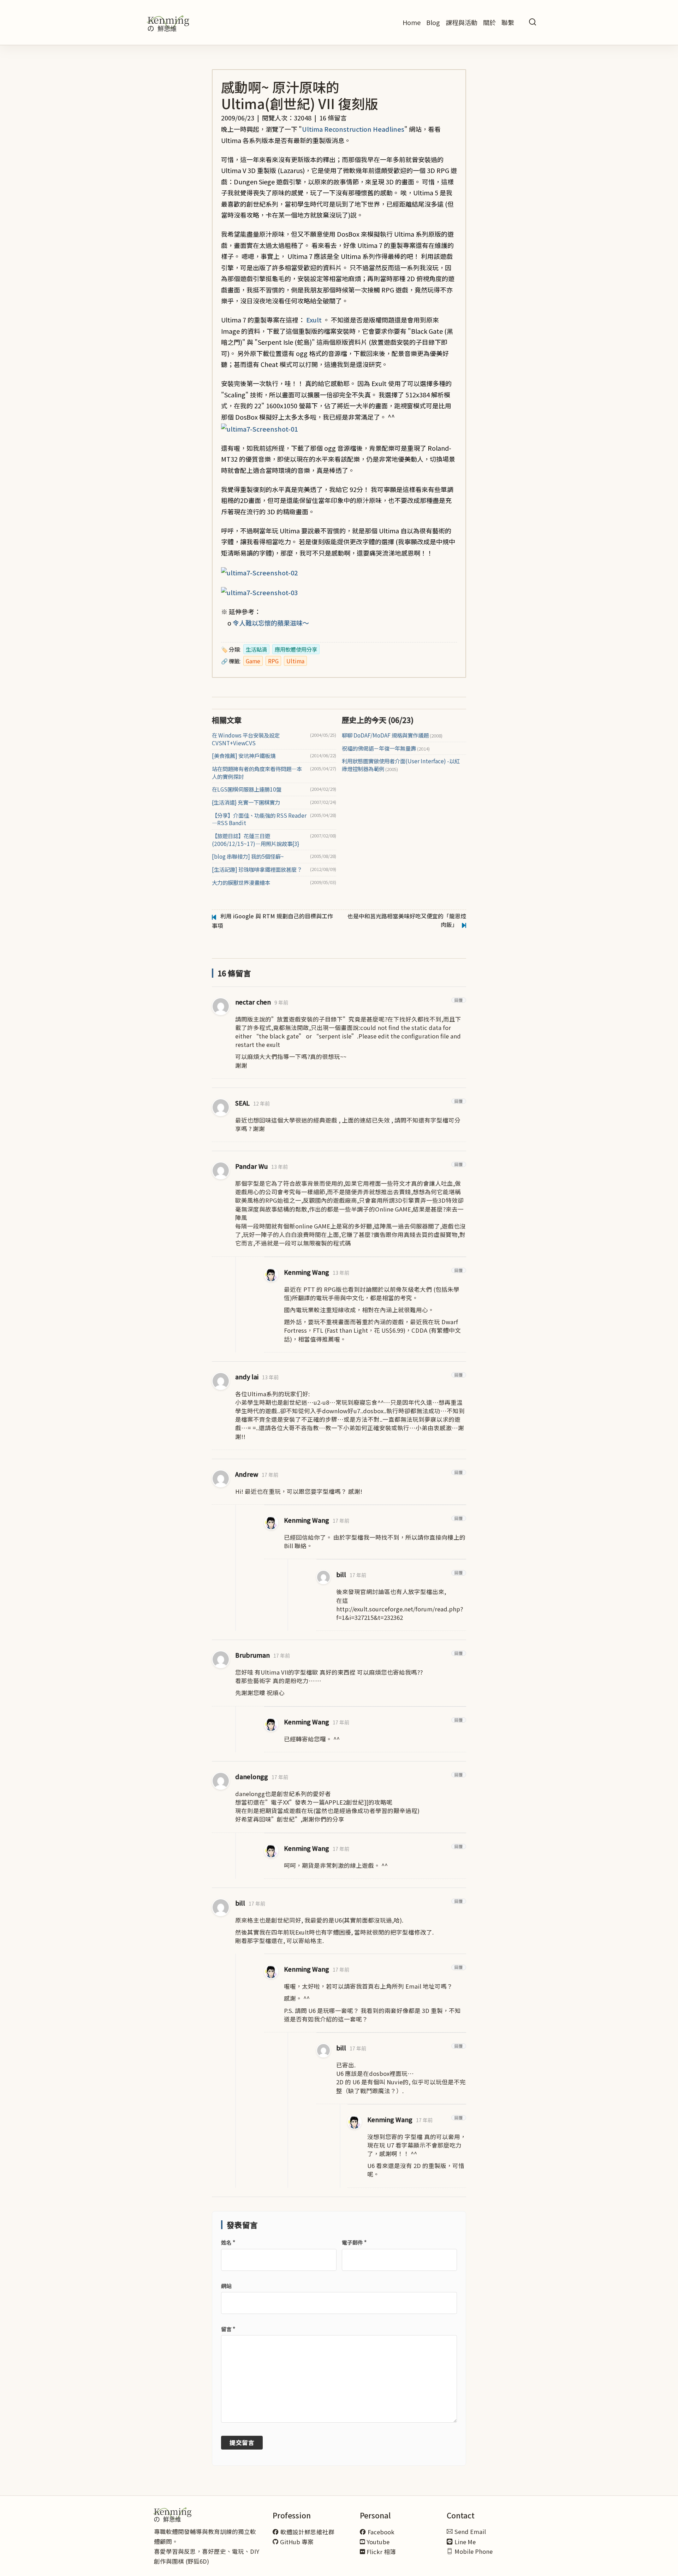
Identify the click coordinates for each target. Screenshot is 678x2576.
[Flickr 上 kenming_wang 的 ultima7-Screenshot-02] (259, 572)
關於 (489, 22)
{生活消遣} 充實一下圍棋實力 (246, 802)
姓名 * (228, 2242)
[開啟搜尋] (533, 22)
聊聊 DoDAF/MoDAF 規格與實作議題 (392, 735)
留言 (228, 2329)
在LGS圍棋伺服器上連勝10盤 (247, 789)
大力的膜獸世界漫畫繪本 (241, 883)
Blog (433, 22)
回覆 (459, 1000)
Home (412, 22)
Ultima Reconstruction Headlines (353, 129)
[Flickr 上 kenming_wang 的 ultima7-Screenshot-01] (259, 428)
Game (253, 661)
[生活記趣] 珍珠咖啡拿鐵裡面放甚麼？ (257, 869)
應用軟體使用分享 (296, 649)
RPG (273, 661)
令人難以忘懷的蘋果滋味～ (271, 623)
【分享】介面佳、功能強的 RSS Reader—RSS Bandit (259, 819)
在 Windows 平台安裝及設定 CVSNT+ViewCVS (246, 739)
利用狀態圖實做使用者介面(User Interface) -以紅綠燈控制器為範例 (401, 765)
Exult (314, 320)
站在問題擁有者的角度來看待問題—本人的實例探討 (257, 773)
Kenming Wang (307, 1272)
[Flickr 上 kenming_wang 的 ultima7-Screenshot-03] (259, 592)
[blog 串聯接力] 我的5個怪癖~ (248, 856)
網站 (226, 2286)
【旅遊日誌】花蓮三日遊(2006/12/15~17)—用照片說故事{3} (255, 840)
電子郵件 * (354, 2242)
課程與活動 (462, 22)
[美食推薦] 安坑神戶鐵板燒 (244, 756)
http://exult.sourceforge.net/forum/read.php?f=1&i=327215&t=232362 (400, 1613)
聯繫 (508, 22)
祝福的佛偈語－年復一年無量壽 (386, 748)
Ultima (295, 661)
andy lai (247, 1377)
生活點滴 (256, 649)
